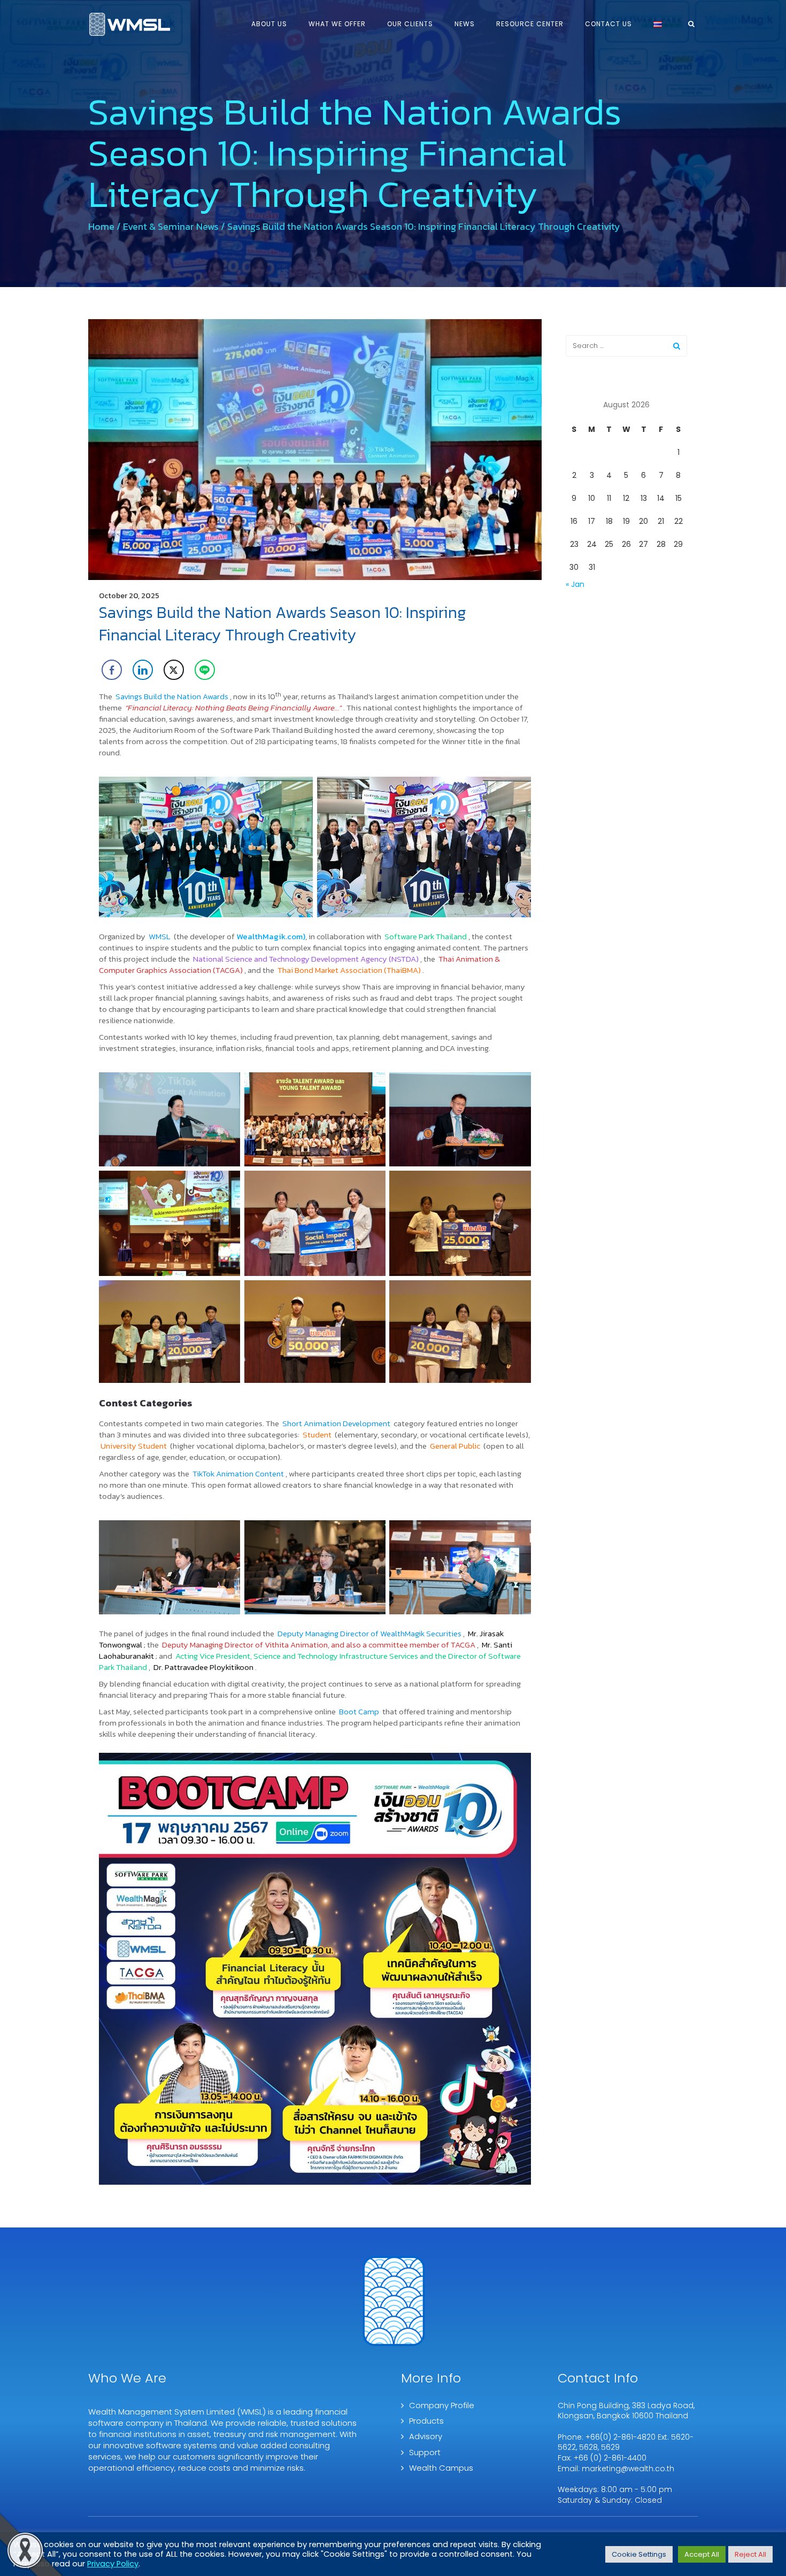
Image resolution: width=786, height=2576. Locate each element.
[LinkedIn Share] (143, 670)
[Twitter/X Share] (174, 670)
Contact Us (608, 24)
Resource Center (530, 24)
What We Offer (337, 24)
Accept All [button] (702, 2554)
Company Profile (442, 2405)
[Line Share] (205, 670)
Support (425, 2452)
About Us (269, 24)
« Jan (575, 584)
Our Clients (410, 24)
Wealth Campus (441, 2468)
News (465, 24)
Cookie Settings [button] (639, 2554)
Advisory (426, 2436)
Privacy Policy (113, 2564)
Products (426, 2421)
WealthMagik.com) (271, 936)
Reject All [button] (750, 2554)
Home (101, 226)
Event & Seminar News (171, 226)
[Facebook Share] (112, 670)
